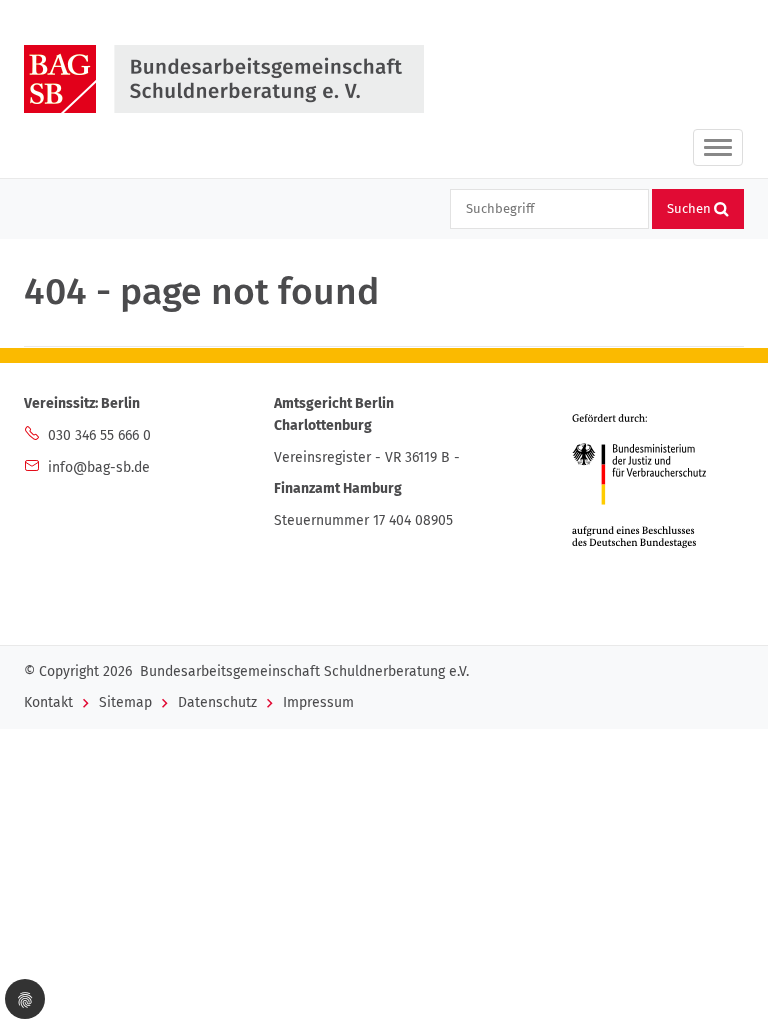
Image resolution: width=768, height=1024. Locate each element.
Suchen (690, 208)
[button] (25, 999)
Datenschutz (217, 702)
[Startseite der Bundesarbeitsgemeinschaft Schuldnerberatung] (228, 79)
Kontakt (48, 702)
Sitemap (125, 702)
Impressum (318, 702)
